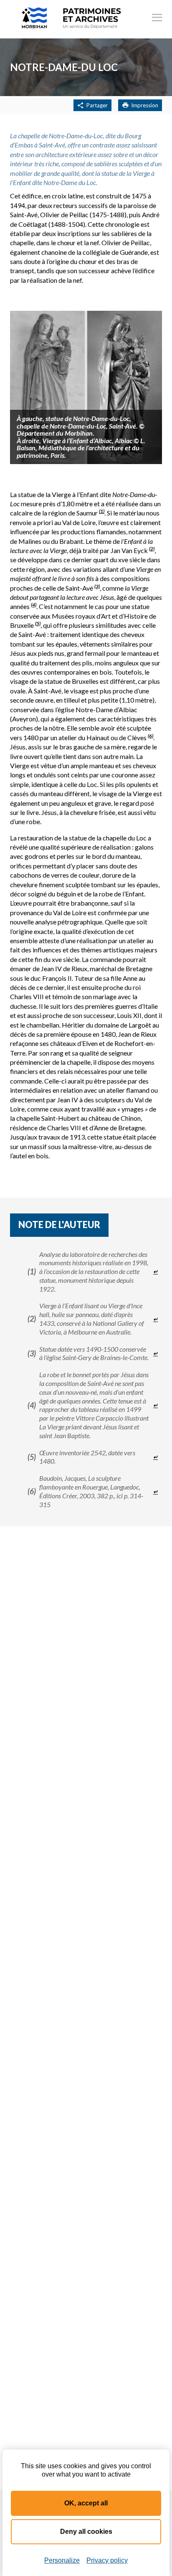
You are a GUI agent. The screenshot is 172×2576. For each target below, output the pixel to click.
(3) (97, 586)
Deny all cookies (86, 2532)
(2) (152, 549)
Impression (145, 105)
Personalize (62, 2560)
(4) (34, 605)
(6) (150, 736)
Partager (97, 105)
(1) (102, 511)
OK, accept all (86, 2503)
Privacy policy (107, 2560)
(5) (38, 623)
